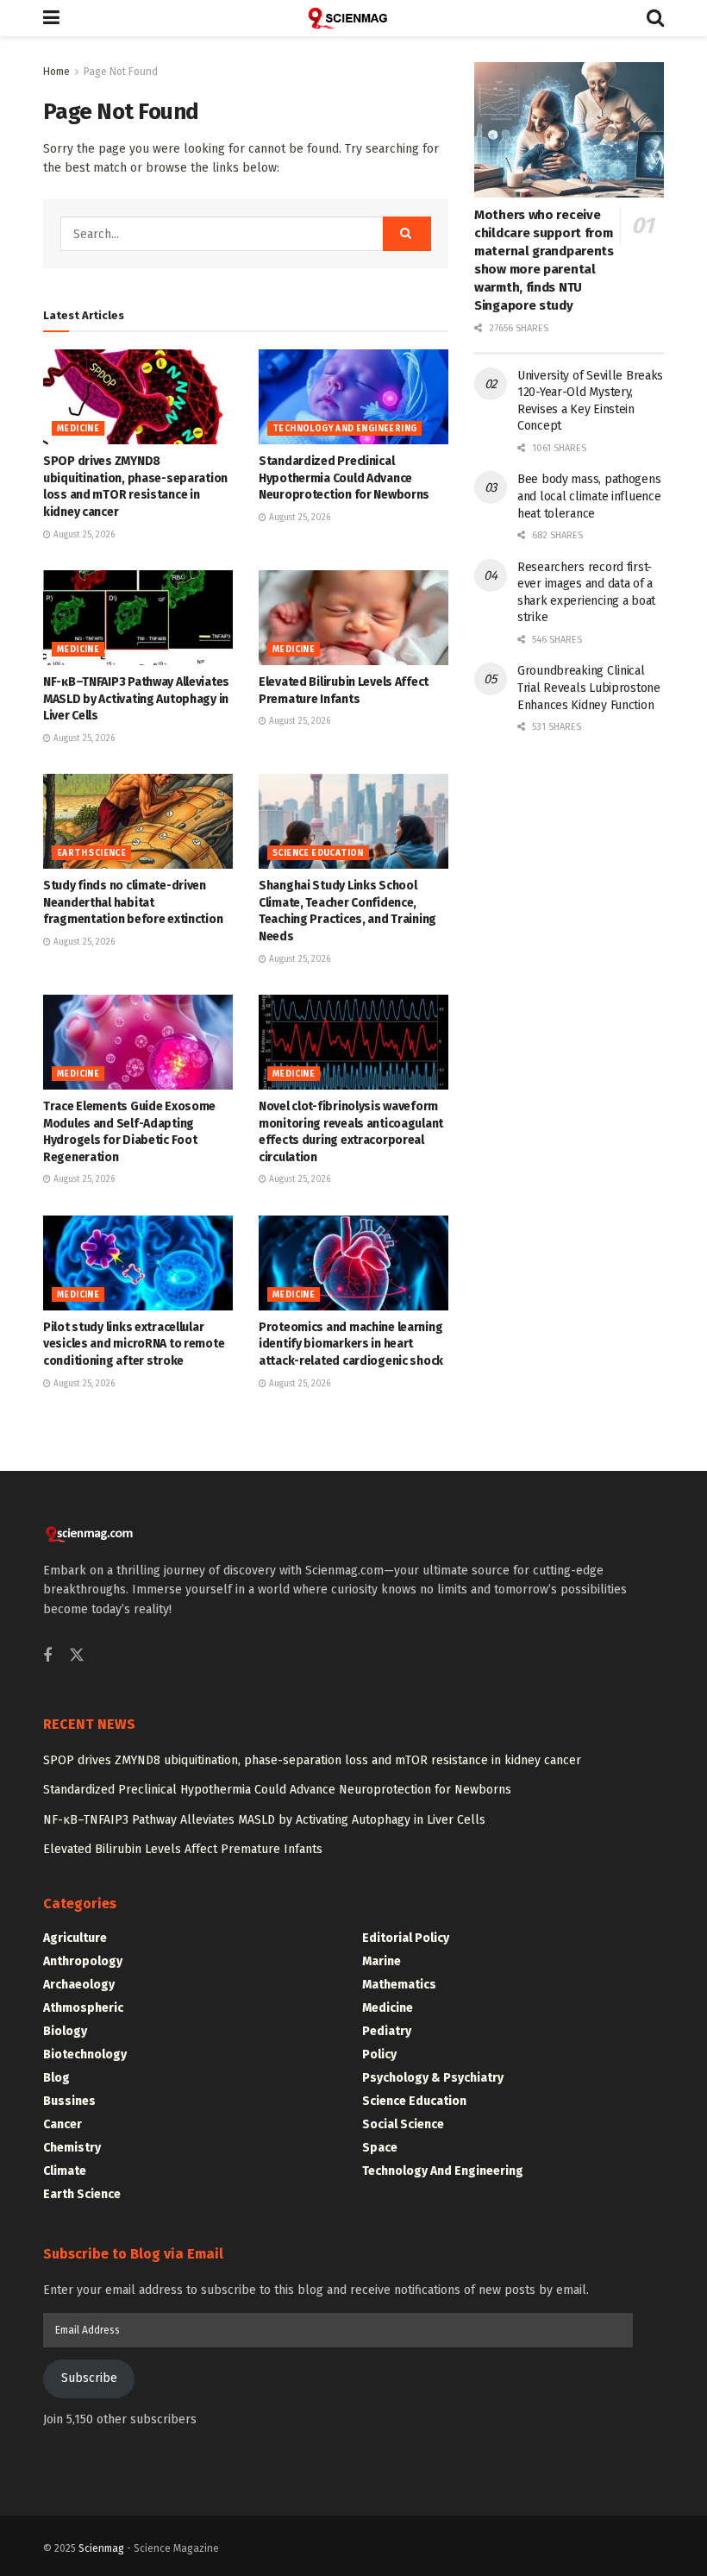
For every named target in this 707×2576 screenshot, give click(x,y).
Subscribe (89, 2378)
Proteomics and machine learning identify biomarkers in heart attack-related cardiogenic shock (351, 1344)
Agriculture (75, 1938)
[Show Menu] (51, 18)
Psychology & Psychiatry (433, 2078)
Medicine (78, 429)
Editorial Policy (406, 1938)
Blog (56, 2078)
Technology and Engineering (344, 429)
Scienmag (101, 2548)
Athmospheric (83, 2008)
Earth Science (91, 853)
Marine (382, 1961)
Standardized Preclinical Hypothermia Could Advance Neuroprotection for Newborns (344, 478)
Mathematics (399, 1985)
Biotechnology (85, 2055)
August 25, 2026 (83, 535)
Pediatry (387, 2031)
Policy (379, 2055)
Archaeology (79, 1985)
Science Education (318, 853)
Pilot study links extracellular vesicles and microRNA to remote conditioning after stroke (134, 1344)
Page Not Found (121, 72)
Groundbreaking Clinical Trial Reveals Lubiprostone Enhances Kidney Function (589, 688)
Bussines (69, 2101)
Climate (65, 2171)
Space (380, 2148)
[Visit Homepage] (353, 18)
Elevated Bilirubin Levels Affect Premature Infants (183, 1849)
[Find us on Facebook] (47, 1656)
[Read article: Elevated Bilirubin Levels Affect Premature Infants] (353, 618)
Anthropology (83, 1961)
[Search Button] (655, 18)
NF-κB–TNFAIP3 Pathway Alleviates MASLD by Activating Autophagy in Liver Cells (136, 699)
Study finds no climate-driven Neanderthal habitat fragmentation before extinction (133, 902)
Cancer (63, 2124)
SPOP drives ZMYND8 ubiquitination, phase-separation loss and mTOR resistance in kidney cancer (312, 1760)
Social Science (403, 2124)
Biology (65, 2031)
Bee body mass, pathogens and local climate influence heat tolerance (589, 496)
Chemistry (72, 2148)
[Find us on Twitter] (77, 1656)
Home (56, 72)
